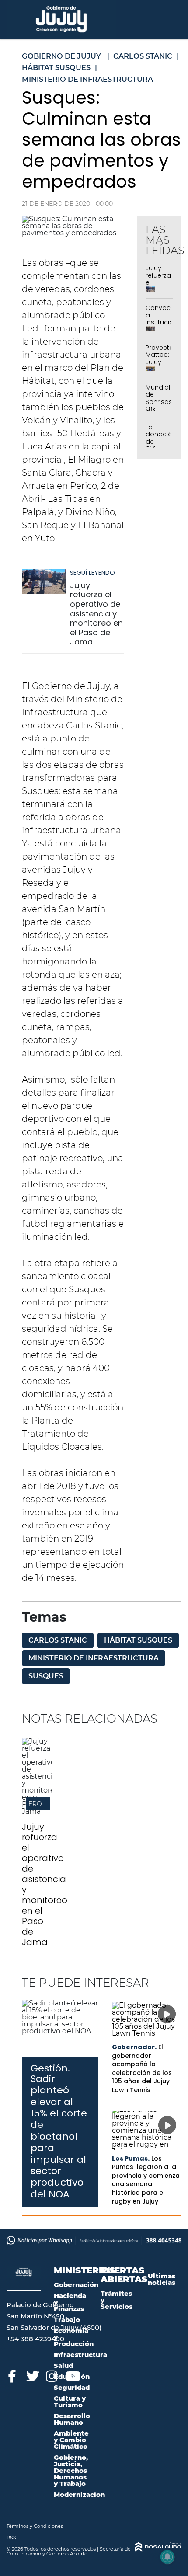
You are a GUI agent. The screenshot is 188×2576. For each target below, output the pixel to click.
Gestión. (50, 2068)
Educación (72, 2376)
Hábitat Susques (138, 1640)
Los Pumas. (131, 2158)
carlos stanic (58, 1640)
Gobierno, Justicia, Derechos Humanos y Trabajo (71, 2470)
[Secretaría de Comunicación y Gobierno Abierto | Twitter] (32, 2375)
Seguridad (72, 2387)
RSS (11, 2538)
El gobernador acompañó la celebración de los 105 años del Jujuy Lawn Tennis (142, 2068)
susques (46, 1676)
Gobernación (76, 2285)
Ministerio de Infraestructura (94, 1658)
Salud (63, 2365)
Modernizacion (79, 2494)
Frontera (46, 1804)
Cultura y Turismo (70, 2402)
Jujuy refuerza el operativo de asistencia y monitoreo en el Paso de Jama (96, 614)
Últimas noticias (162, 2279)
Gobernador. (134, 2047)
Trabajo (67, 2320)
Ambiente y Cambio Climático (71, 2440)
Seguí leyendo (92, 573)
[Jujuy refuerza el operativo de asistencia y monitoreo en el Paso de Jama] (44, 586)
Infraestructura (80, 2355)
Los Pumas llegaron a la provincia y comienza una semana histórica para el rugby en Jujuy (146, 2180)
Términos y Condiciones (35, 2526)
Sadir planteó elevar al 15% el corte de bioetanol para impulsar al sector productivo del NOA (59, 2136)
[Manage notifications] (167, 2557)
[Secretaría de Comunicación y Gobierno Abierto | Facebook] (12, 2375)
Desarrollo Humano (72, 2419)
